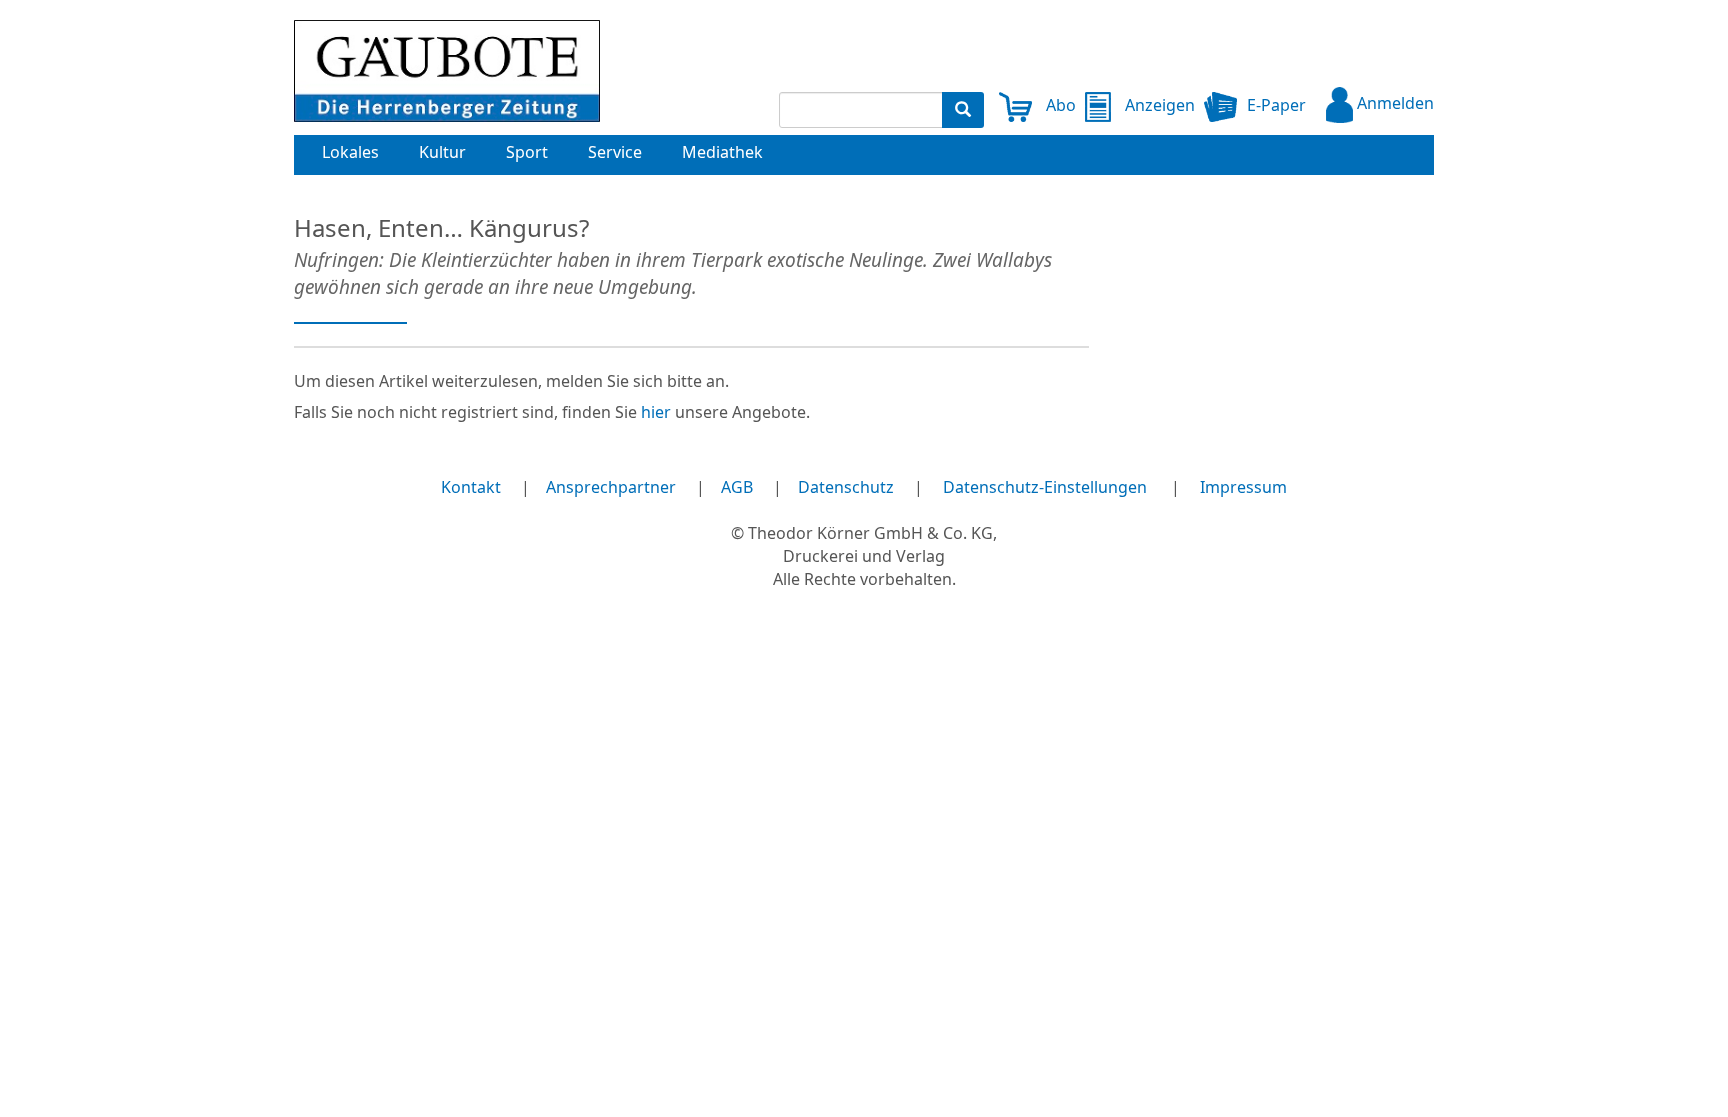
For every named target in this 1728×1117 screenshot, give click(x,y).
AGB (737, 487)
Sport (527, 152)
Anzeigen (1157, 105)
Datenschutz (846, 487)
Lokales (350, 152)
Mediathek (722, 152)
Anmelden (1393, 103)
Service (615, 152)
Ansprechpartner (611, 487)
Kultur (442, 152)
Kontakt (471, 487)
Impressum (1243, 487)
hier (656, 412)
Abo (1059, 105)
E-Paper (1276, 105)
